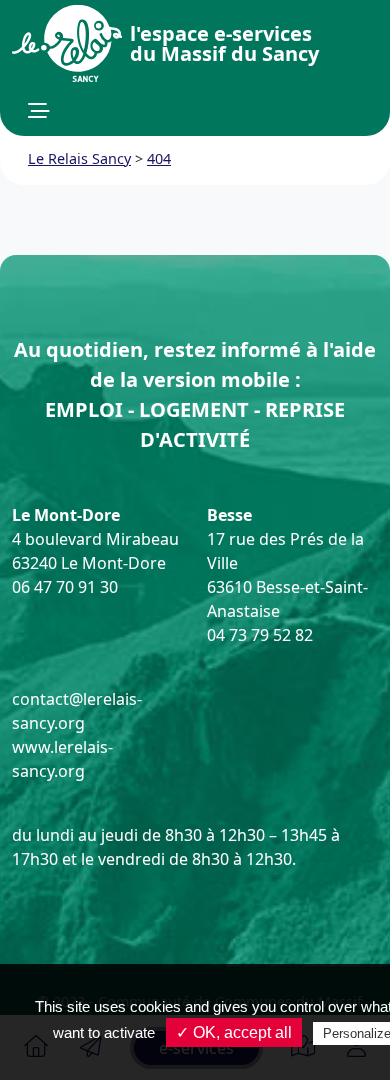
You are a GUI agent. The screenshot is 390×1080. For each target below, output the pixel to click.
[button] (39, 111)
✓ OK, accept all (234, 1032)
